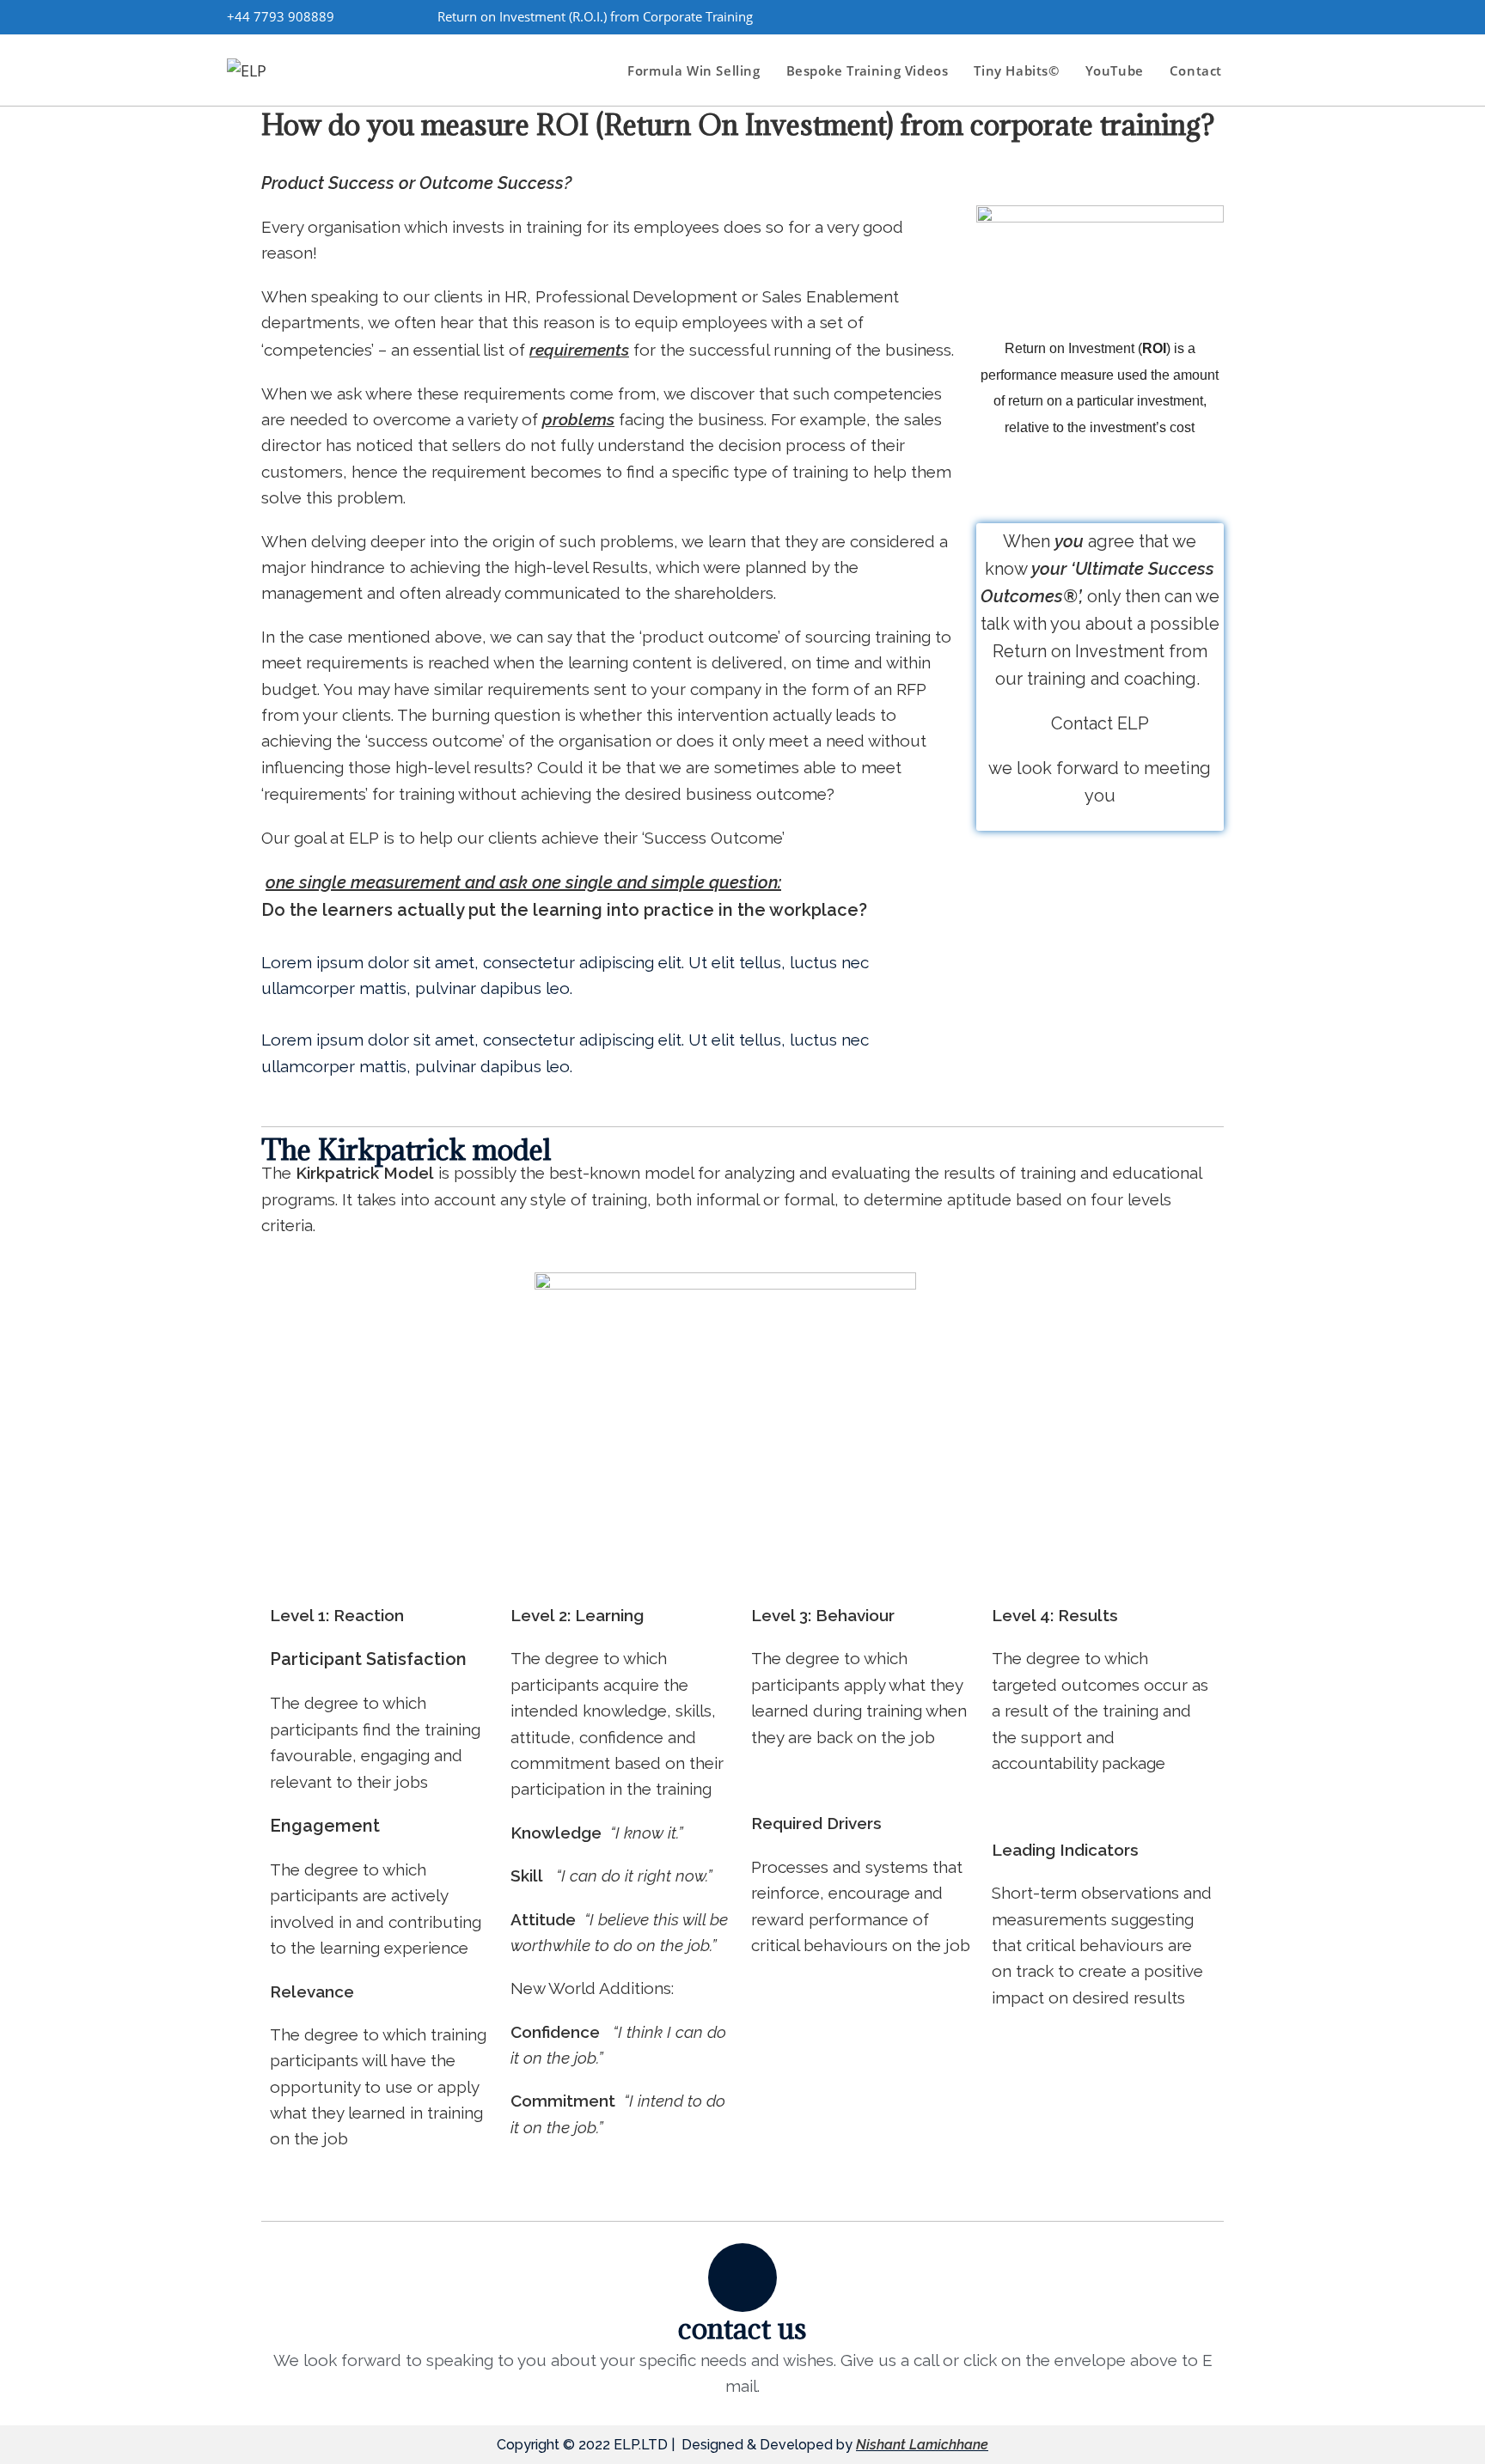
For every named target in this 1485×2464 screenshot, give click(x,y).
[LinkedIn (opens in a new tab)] (1194, 16)
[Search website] (1253, 70)
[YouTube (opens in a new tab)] (1223, 16)
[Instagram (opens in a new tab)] (1164, 16)
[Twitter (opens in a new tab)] (1106, 16)
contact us (742, 2328)
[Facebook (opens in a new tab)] (1135, 16)
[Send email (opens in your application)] (1248, 16)
